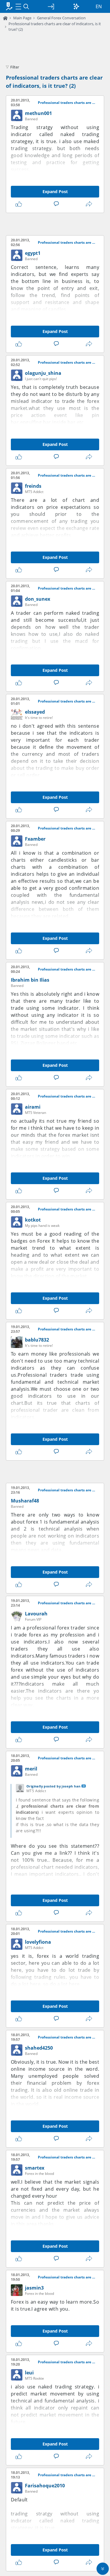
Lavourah (36, 1614)
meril (31, 1769)
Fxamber (35, 839)
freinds (33, 486)
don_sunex (38, 599)
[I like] (20, 204)
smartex (35, 2168)
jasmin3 (34, 2288)
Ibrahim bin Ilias (30, 980)
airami (33, 1107)
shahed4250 (39, 2048)
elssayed (35, 712)
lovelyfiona (38, 1942)
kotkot (33, 1220)
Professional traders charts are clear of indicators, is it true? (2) (67, 103)
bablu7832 (37, 1340)
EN (99, 6)
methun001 (38, 113)
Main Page (22, 18)
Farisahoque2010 (45, 2486)
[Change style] (76, 6)
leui (29, 2373)
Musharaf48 (25, 1501)
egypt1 (33, 253)
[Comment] (57, 204)
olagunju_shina (43, 373)
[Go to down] (103, 2569)
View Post (84, 1786)
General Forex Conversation (61, 18)
